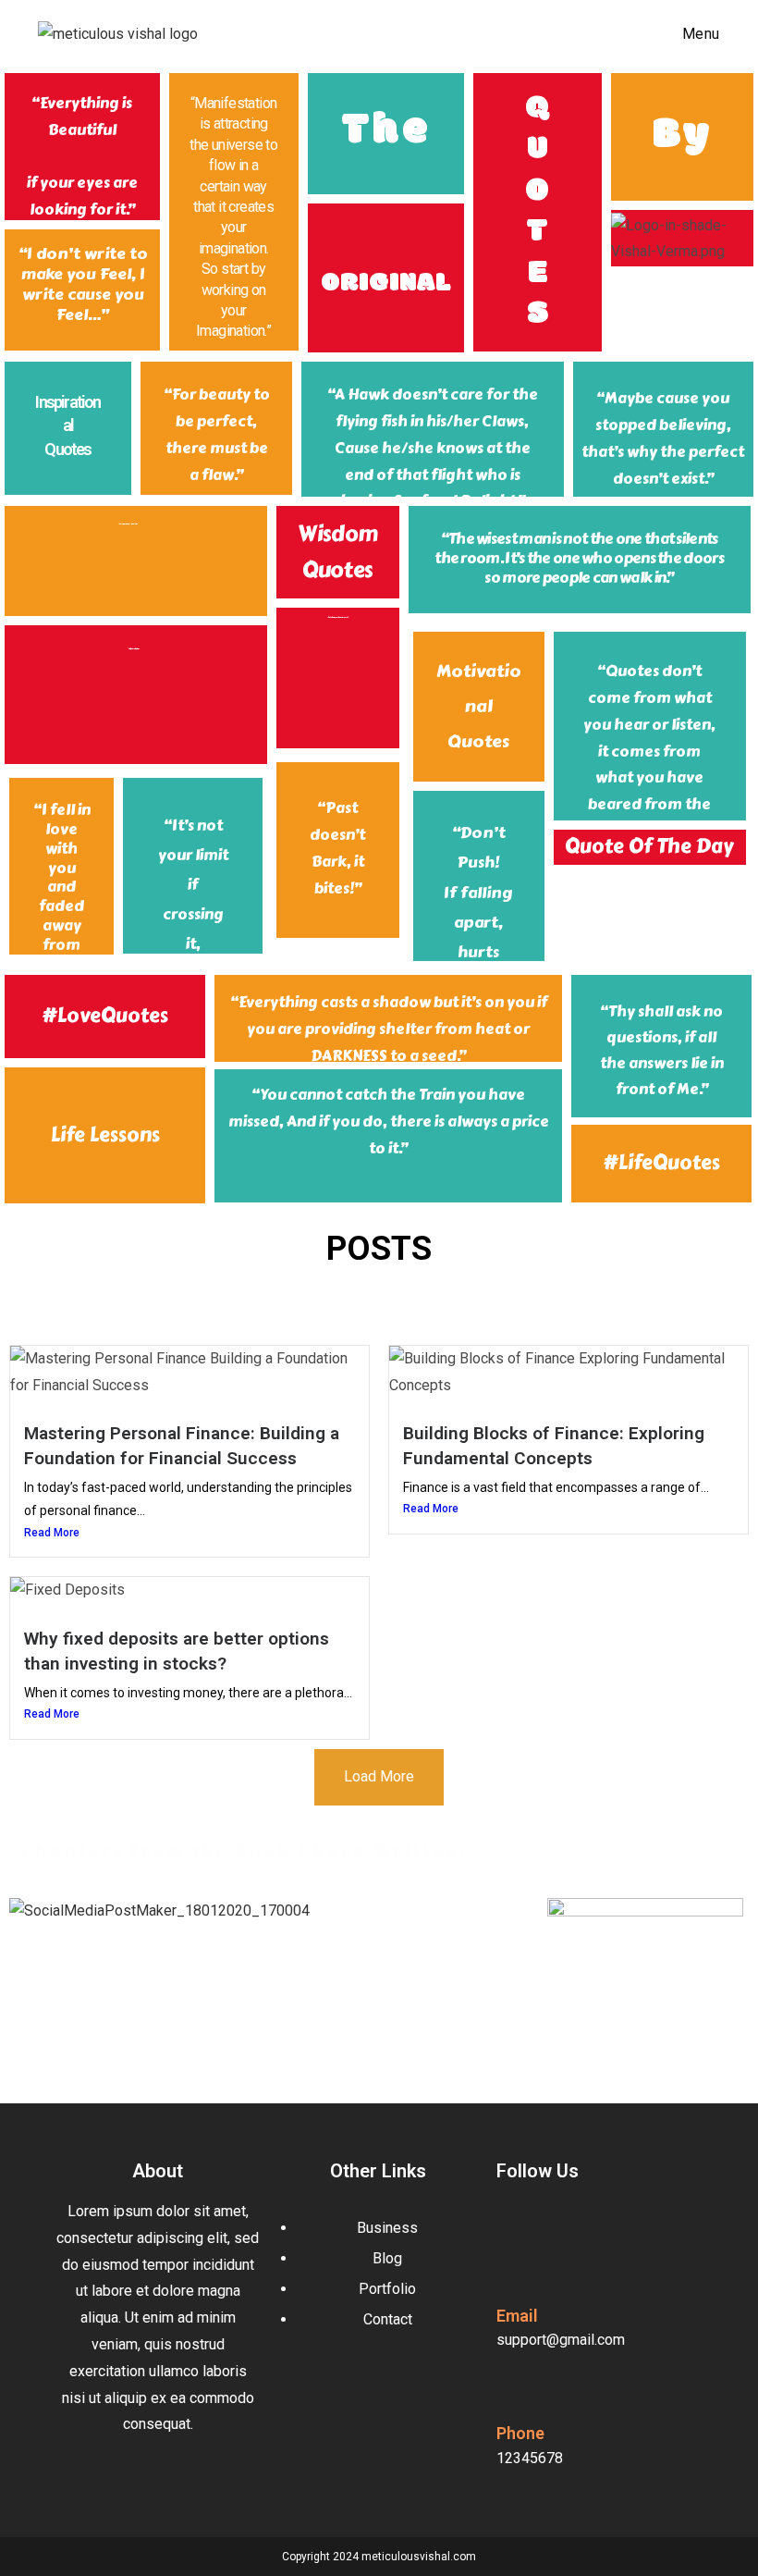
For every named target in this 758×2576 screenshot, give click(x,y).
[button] (269, 1937)
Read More (52, 1533)
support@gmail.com (561, 2340)
